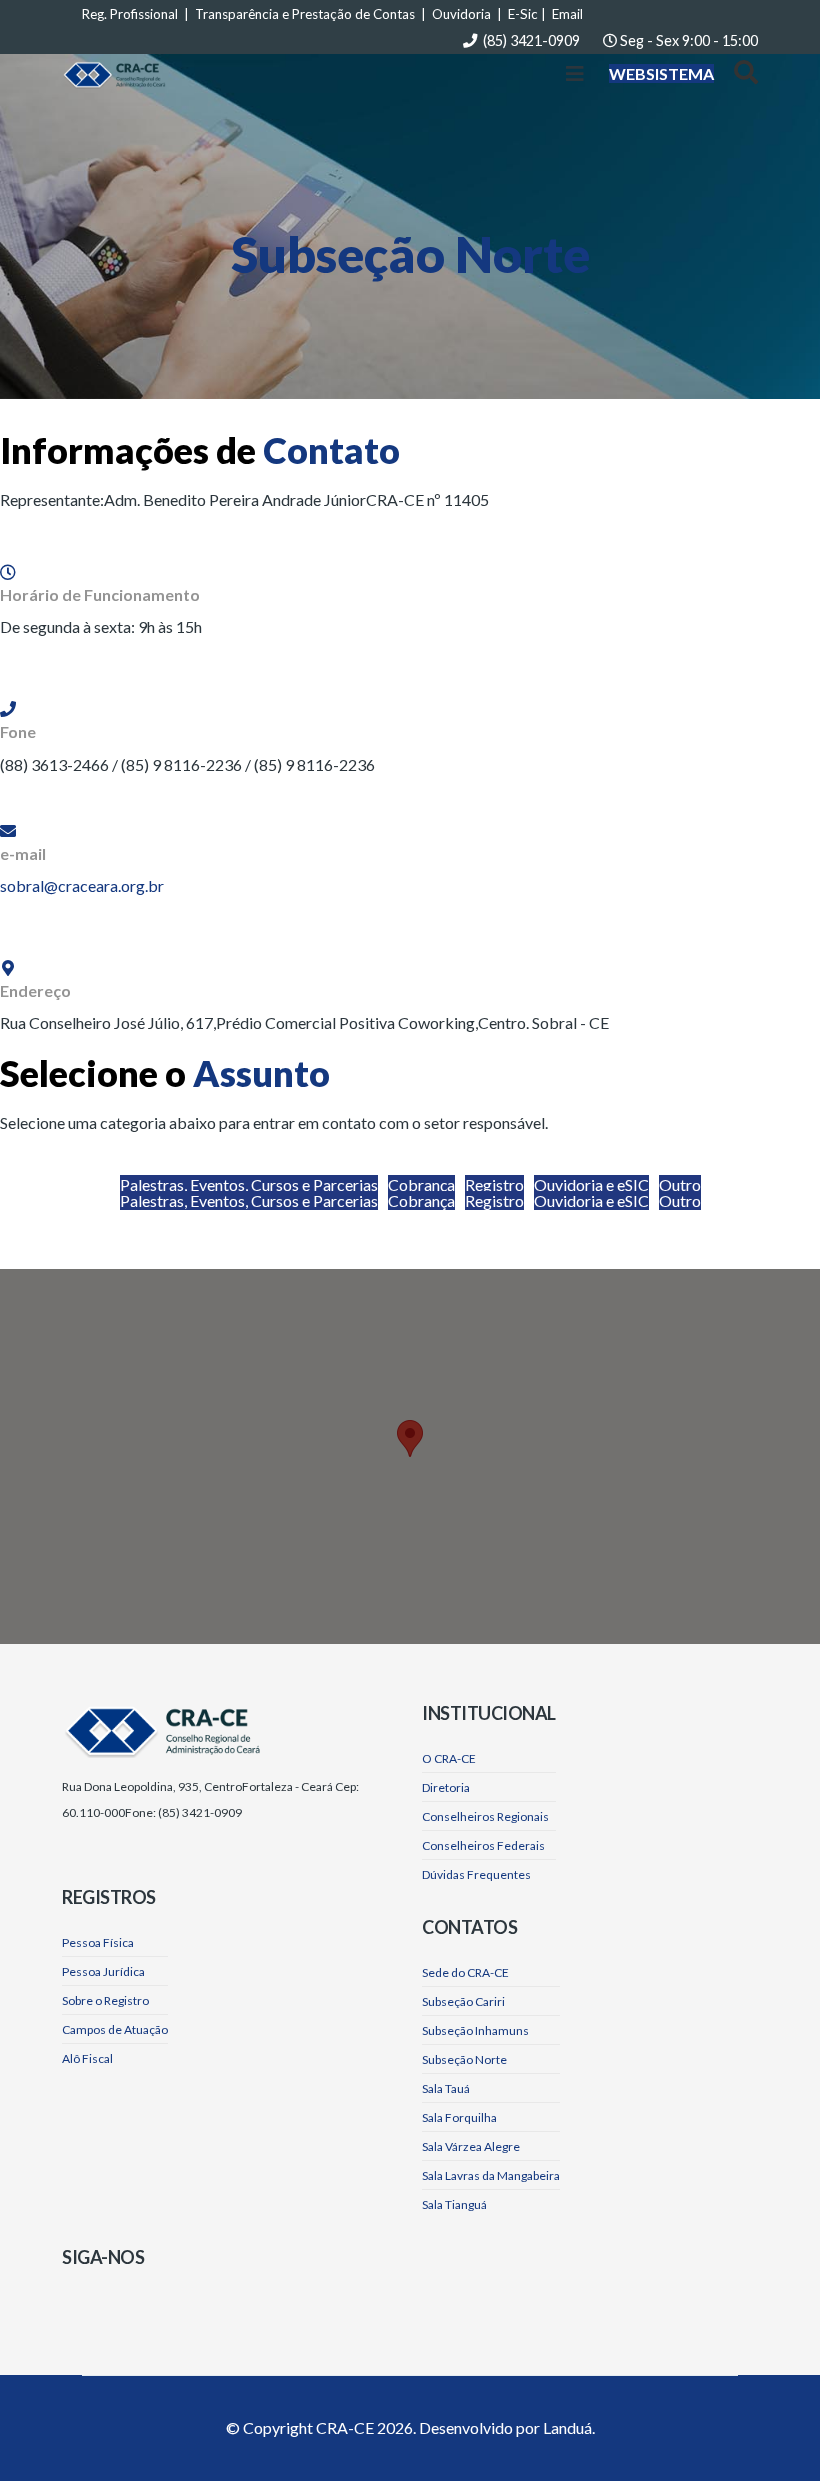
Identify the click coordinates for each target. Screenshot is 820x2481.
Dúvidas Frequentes (476, 1874)
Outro (680, 1184)
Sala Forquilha (459, 2117)
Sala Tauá (446, 2088)
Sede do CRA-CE (465, 1972)
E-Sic (523, 14)
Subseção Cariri (463, 2001)
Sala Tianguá (454, 2204)
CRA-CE (345, 2427)
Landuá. (569, 2427)
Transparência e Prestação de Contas (305, 14)
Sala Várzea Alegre (471, 2146)
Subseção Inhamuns (475, 2030)
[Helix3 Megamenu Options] (575, 73)
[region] (410, 1456)
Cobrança (421, 1184)
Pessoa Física (98, 1942)
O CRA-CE (449, 1758)
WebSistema (661, 73)
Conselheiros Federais (483, 1845)
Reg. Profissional (130, 14)
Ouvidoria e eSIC (591, 1184)
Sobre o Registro (105, 2000)
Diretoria (446, 1787)
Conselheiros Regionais (485, 1816)
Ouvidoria (461, 14)
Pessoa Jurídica (103, 1971)
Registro (494, 1184)
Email (567, 14)
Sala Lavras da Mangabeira (491, 2175)
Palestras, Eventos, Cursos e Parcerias (249, 1184)
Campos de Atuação (115, 2029)
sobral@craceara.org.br (82, 885)
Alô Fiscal (87, 2058)
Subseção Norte (464, 2059)
